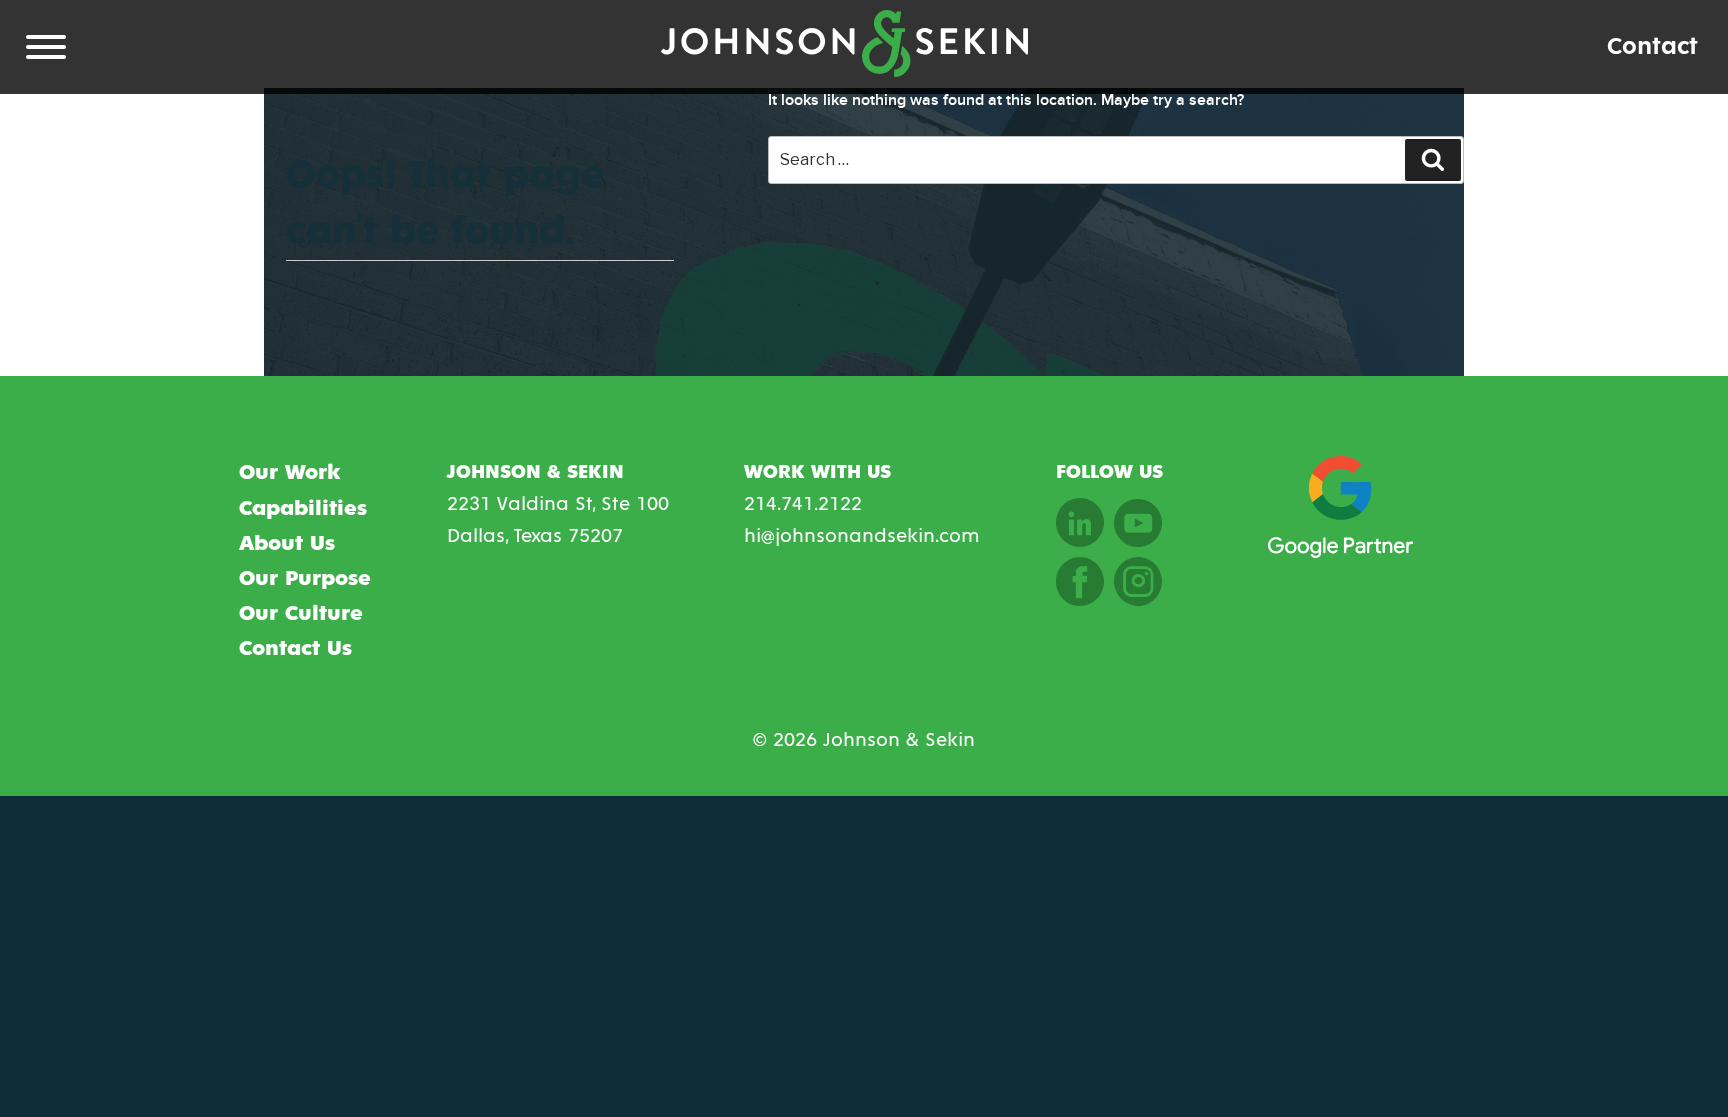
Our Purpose (305, 579)
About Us (287, 544)
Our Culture (301, 614)
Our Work (290, 473)
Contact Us (295, 649)
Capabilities (303, 509)
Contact (1652, 46)
